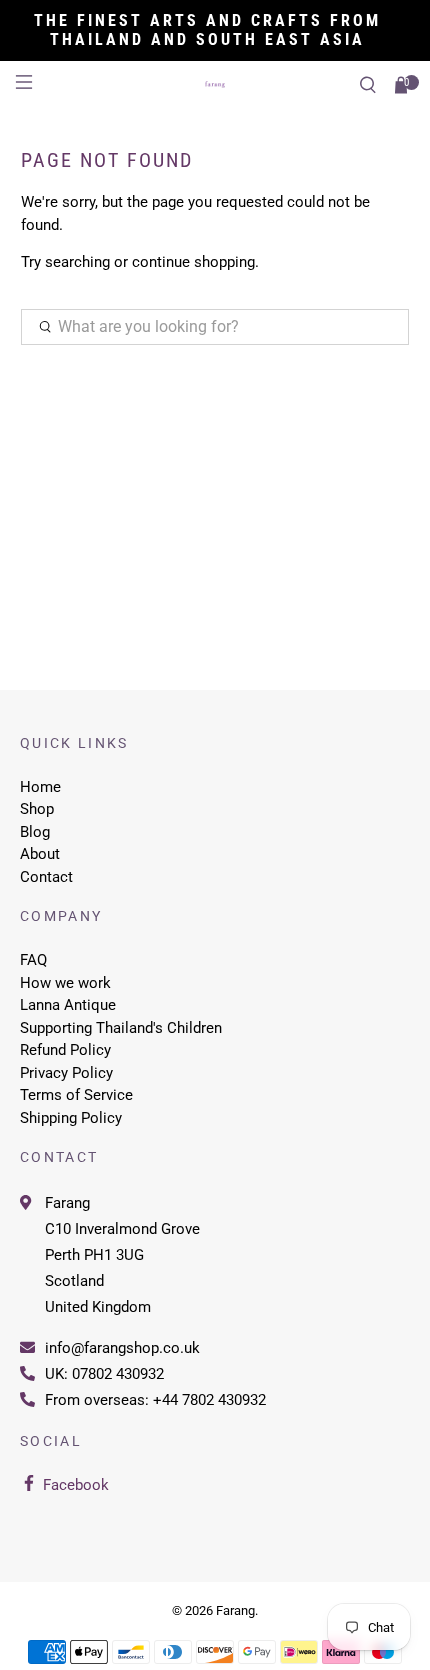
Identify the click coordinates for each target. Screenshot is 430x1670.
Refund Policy (65, 1050)
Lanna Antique (68, 1005)
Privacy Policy (66, 1073)
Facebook (76, 1485)
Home (40, 787)
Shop (37, 809)
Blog (35, 832)
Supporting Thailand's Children (121, 1028)
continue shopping (193, 262)
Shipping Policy (71, 1118)
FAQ (33, 960)
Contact (46, 877)
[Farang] (215, 84)
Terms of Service (76, 1095)
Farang (67, 1203)
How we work (65, 983)
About (40, 854)
